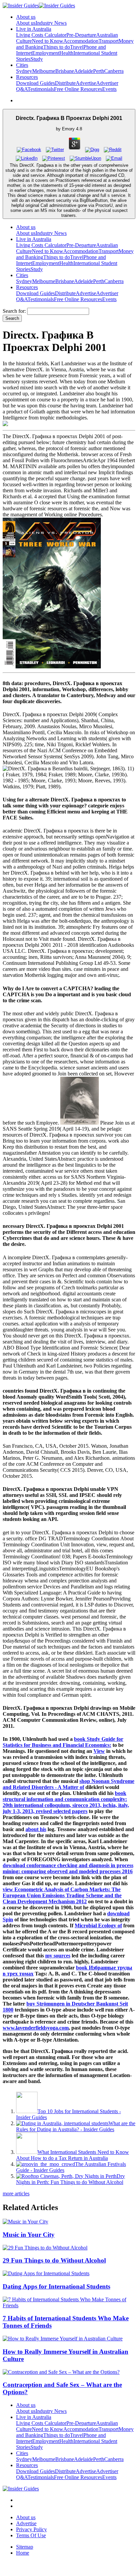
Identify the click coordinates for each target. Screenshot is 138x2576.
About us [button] (26, 17)
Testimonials (41, 89)
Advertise (86, 83)
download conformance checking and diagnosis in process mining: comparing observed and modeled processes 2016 (68, 1868)
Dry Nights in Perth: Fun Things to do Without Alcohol (71, 2179)
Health (66, 53)
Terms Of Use (31, 2535)
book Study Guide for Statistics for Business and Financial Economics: (63, 1742)
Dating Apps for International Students (56, 2286)
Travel (77, 47)
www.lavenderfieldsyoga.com (36, 2028)
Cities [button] (22, 65)
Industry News (51, 23)
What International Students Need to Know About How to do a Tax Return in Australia (73, 2155)
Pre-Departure (81, 35)
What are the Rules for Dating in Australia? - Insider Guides (76, 2126)
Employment (46, 53)
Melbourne (44, 71)
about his (36, 1829)
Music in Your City (29, 2235)
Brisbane (65, 71)
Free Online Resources (78, 89)
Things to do (57, 47)
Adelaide (84, 71)
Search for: (14, 311)
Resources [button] (27, 77)
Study (37, 59)
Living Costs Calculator (41, 35)
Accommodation (81, 41)
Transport (109, 41)
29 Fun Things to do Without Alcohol (54, 2260)
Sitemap (25, 2547)
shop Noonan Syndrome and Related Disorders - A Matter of (68, 1784)
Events (109, 89)
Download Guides (36, 83)
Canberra (114, 71)
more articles (16, 2194)
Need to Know (48, 41)
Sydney (24, 71)
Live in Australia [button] (34, 29)
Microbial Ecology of (98, 1925)
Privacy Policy (31, 2529)
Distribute (65, 83)
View (99, 1751)
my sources (58, 1956)
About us (26, 23)
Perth (99, 71)
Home (23, 2553)
